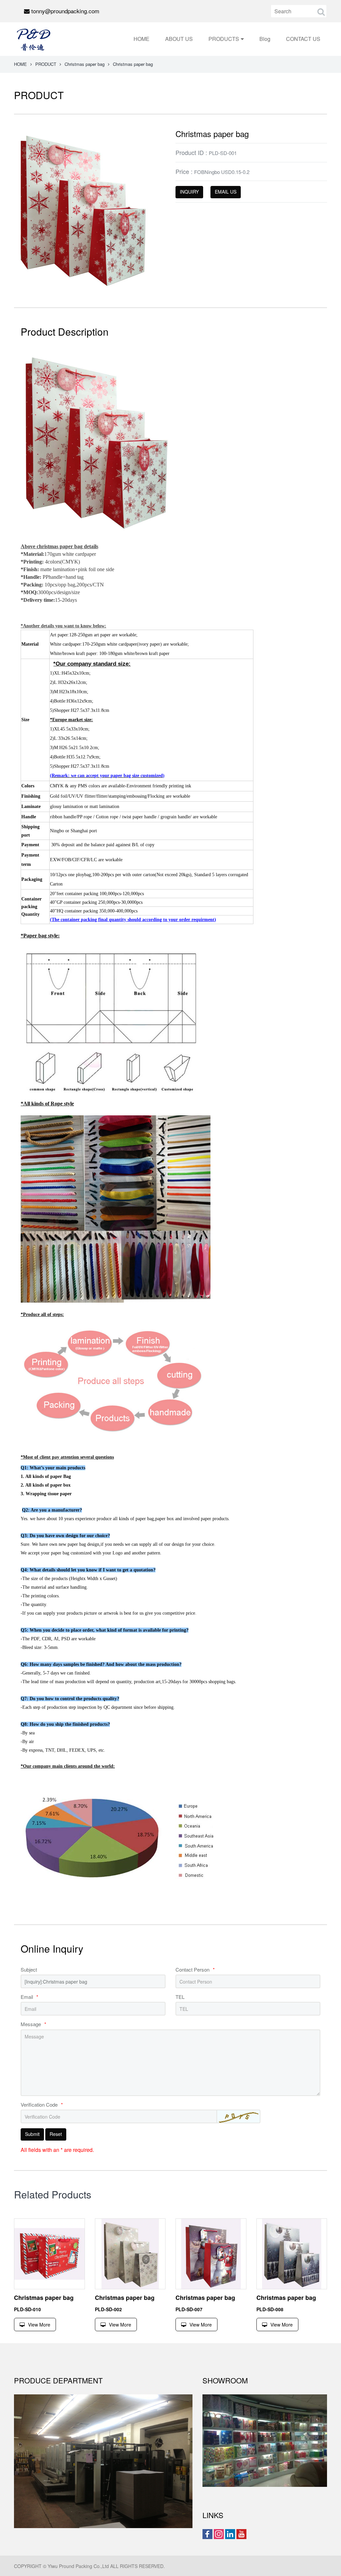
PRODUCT (46, 64)
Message (33, 2024)
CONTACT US (303, 39)
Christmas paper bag (85, 64)
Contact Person (195, 1969)
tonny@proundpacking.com (65, 11)
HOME (142, 39)
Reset (56, 2134)
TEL (180, 1997)
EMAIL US (226, 192)
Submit (32, 2134)
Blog (265, 39)
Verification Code (42, 2104)
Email (29, 1997)
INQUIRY (189, 192)
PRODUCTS (224, 39)
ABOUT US (179, 39)
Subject (29, 1969)
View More (39, 2325)
